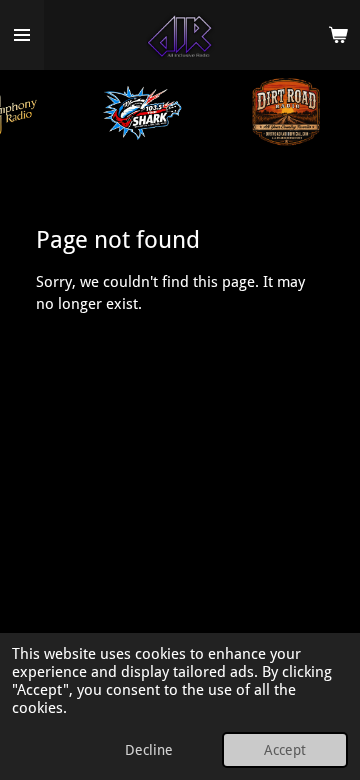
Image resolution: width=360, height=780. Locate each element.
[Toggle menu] (22, 35)
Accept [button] (285, 750)
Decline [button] (149, 750)
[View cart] (338, 35)
